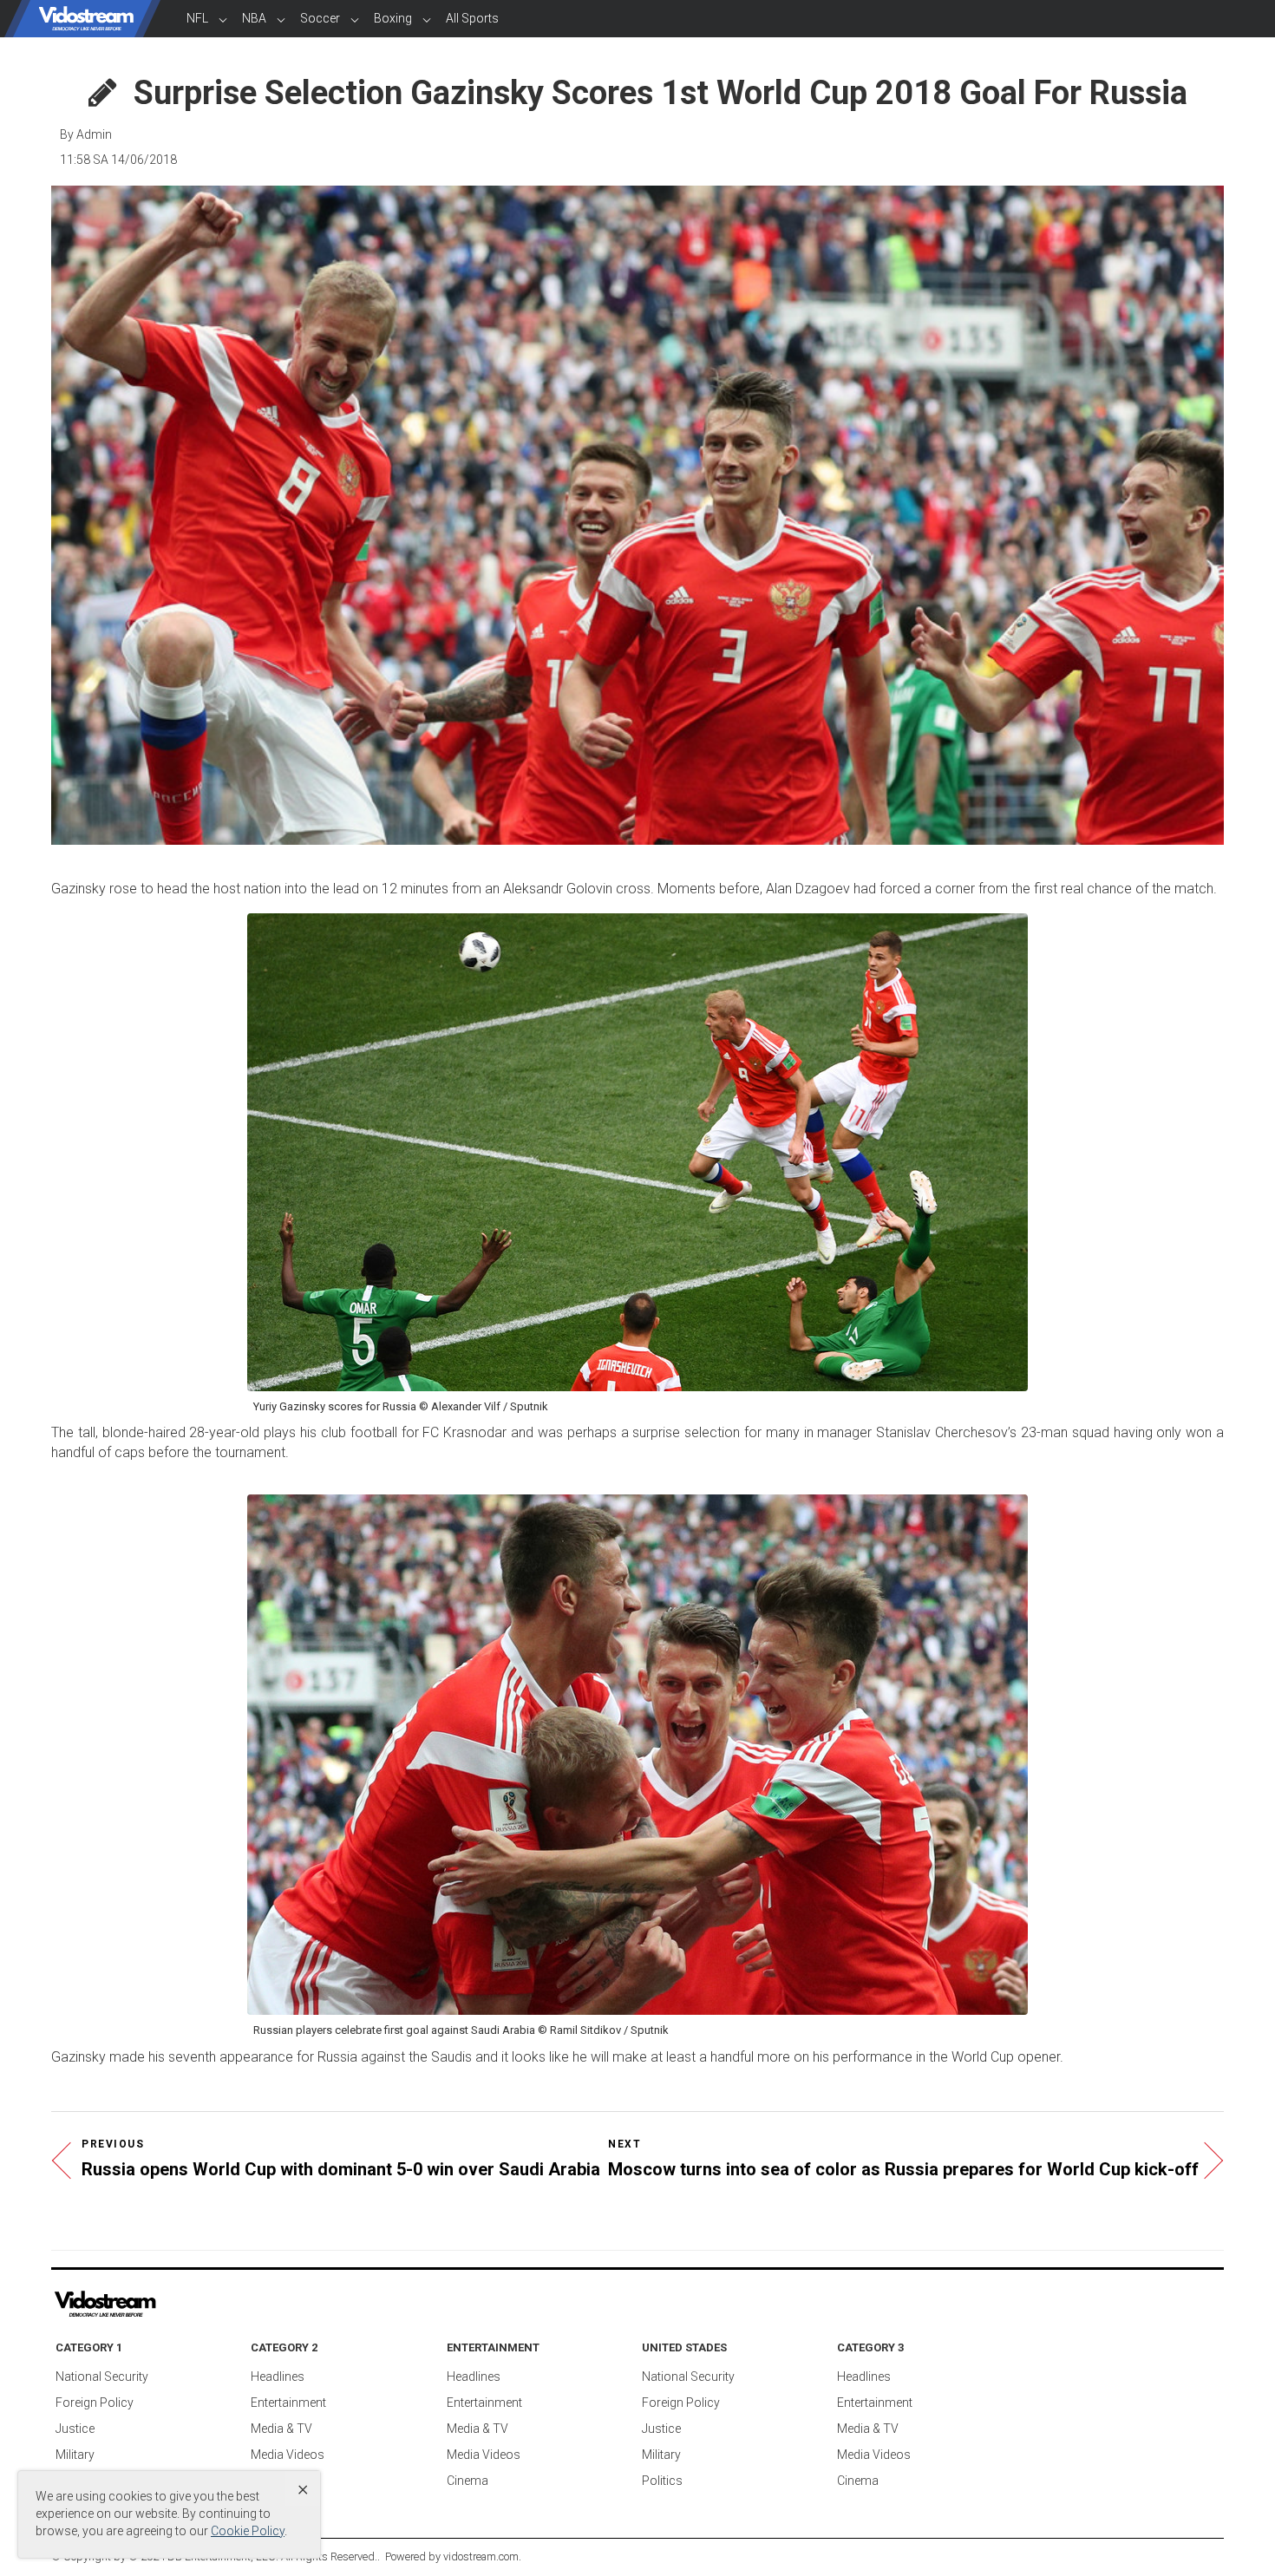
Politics (662, 2481)
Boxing (393, 18)
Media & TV (281, 2429)
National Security (102, 2377)
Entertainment (288, 2403)
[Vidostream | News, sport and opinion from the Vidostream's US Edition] (165, 2305)
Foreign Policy (95, 2403)
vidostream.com (481, 2556)
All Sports (472, 18)
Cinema (467, 2481)
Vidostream (87, 19)
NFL (197, 18)
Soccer (320, 18)
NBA (254, 18)
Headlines (278, 2377)
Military (75, 2455)
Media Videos (288, 2455)
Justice (75, 2429)
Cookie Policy (248, 2531)
